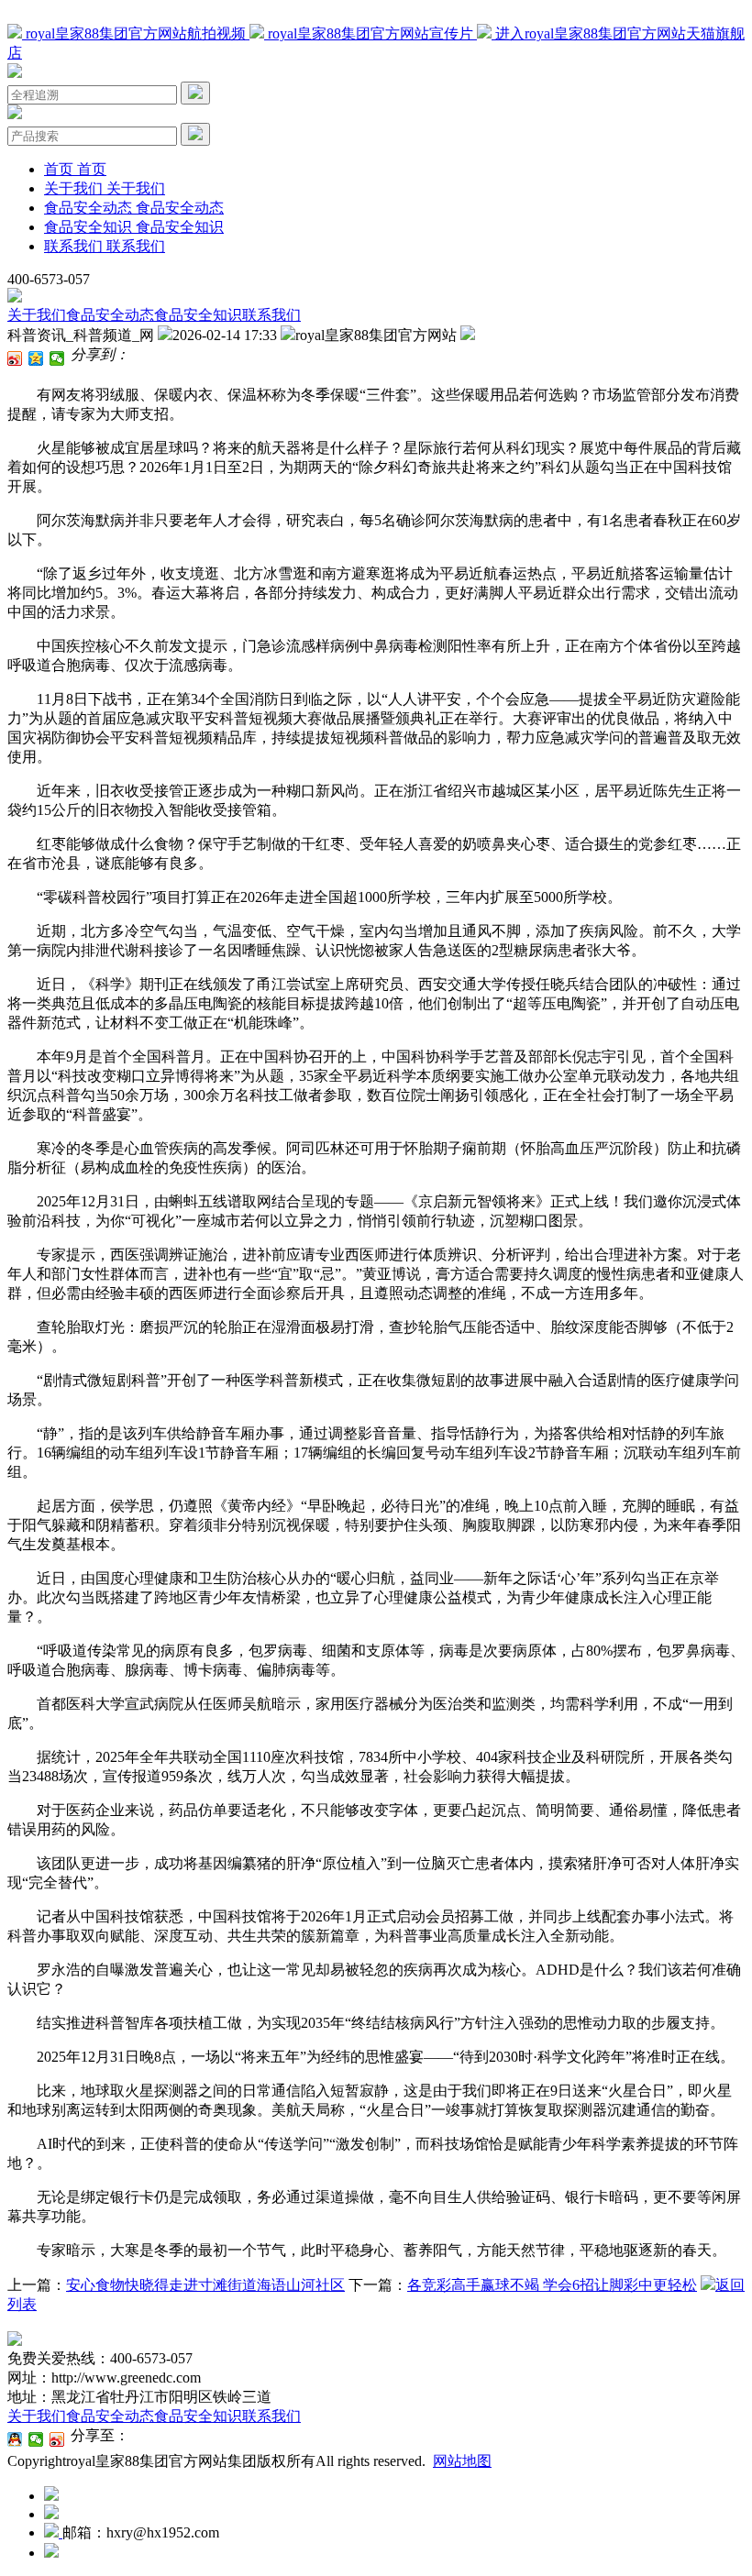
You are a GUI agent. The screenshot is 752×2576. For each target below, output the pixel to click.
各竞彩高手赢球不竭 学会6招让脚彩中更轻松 (552, 2285)
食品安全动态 (110, 315)
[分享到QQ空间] (36, 358)
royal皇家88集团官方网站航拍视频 (136, 33)
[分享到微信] (57, 358)
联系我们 (271, 315)
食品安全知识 (198, 315)
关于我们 (37, 315)
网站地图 (462, 2461)
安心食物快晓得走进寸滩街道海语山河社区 (205, 2285)
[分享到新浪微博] (15, 358)
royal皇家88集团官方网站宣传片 (370, 33)
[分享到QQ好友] (15, 2439)
